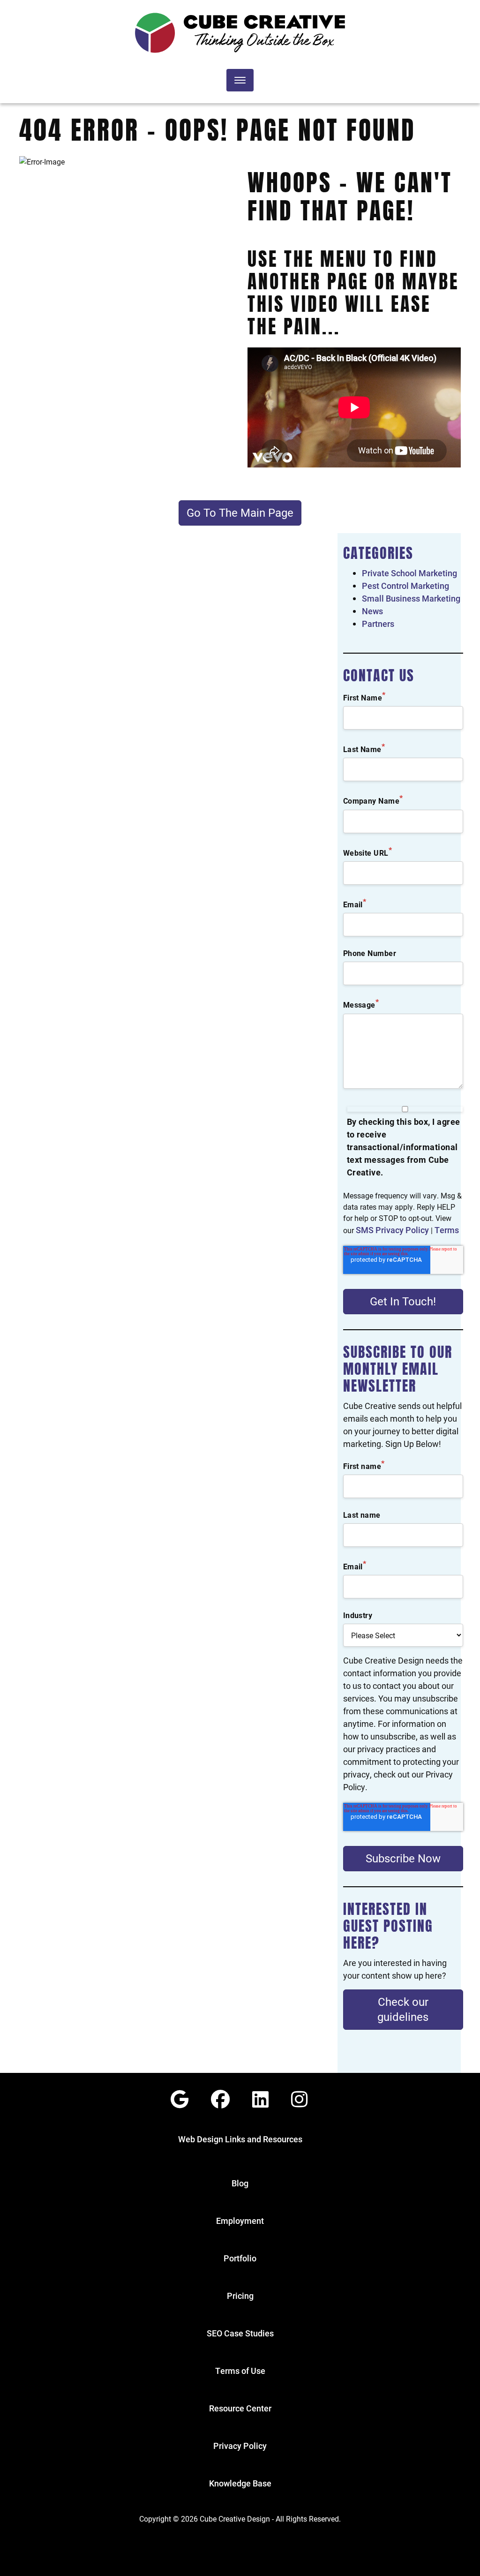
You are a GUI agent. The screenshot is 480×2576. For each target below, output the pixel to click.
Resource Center (240, 2408)
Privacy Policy (240, 2446)
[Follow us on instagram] (299, 2099)
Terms (447, 1230)
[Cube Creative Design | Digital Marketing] (240, 33)
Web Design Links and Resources (240, 2139)
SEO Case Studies (240, 2333)
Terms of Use (240, 2371)
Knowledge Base (240, 2483)
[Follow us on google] (180, 2099)
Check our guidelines (403, 2009)
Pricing (240, 2296)
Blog (240, 2183)
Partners (378, 624)
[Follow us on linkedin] (260, 2099)
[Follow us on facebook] (220, 2099)
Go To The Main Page (240, 512)
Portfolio (240, 2258)
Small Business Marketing (411, 598)
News (372, 611)
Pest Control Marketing (405, 586)
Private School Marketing (409, 573)
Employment (240, 2221)
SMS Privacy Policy (392, 1230)
